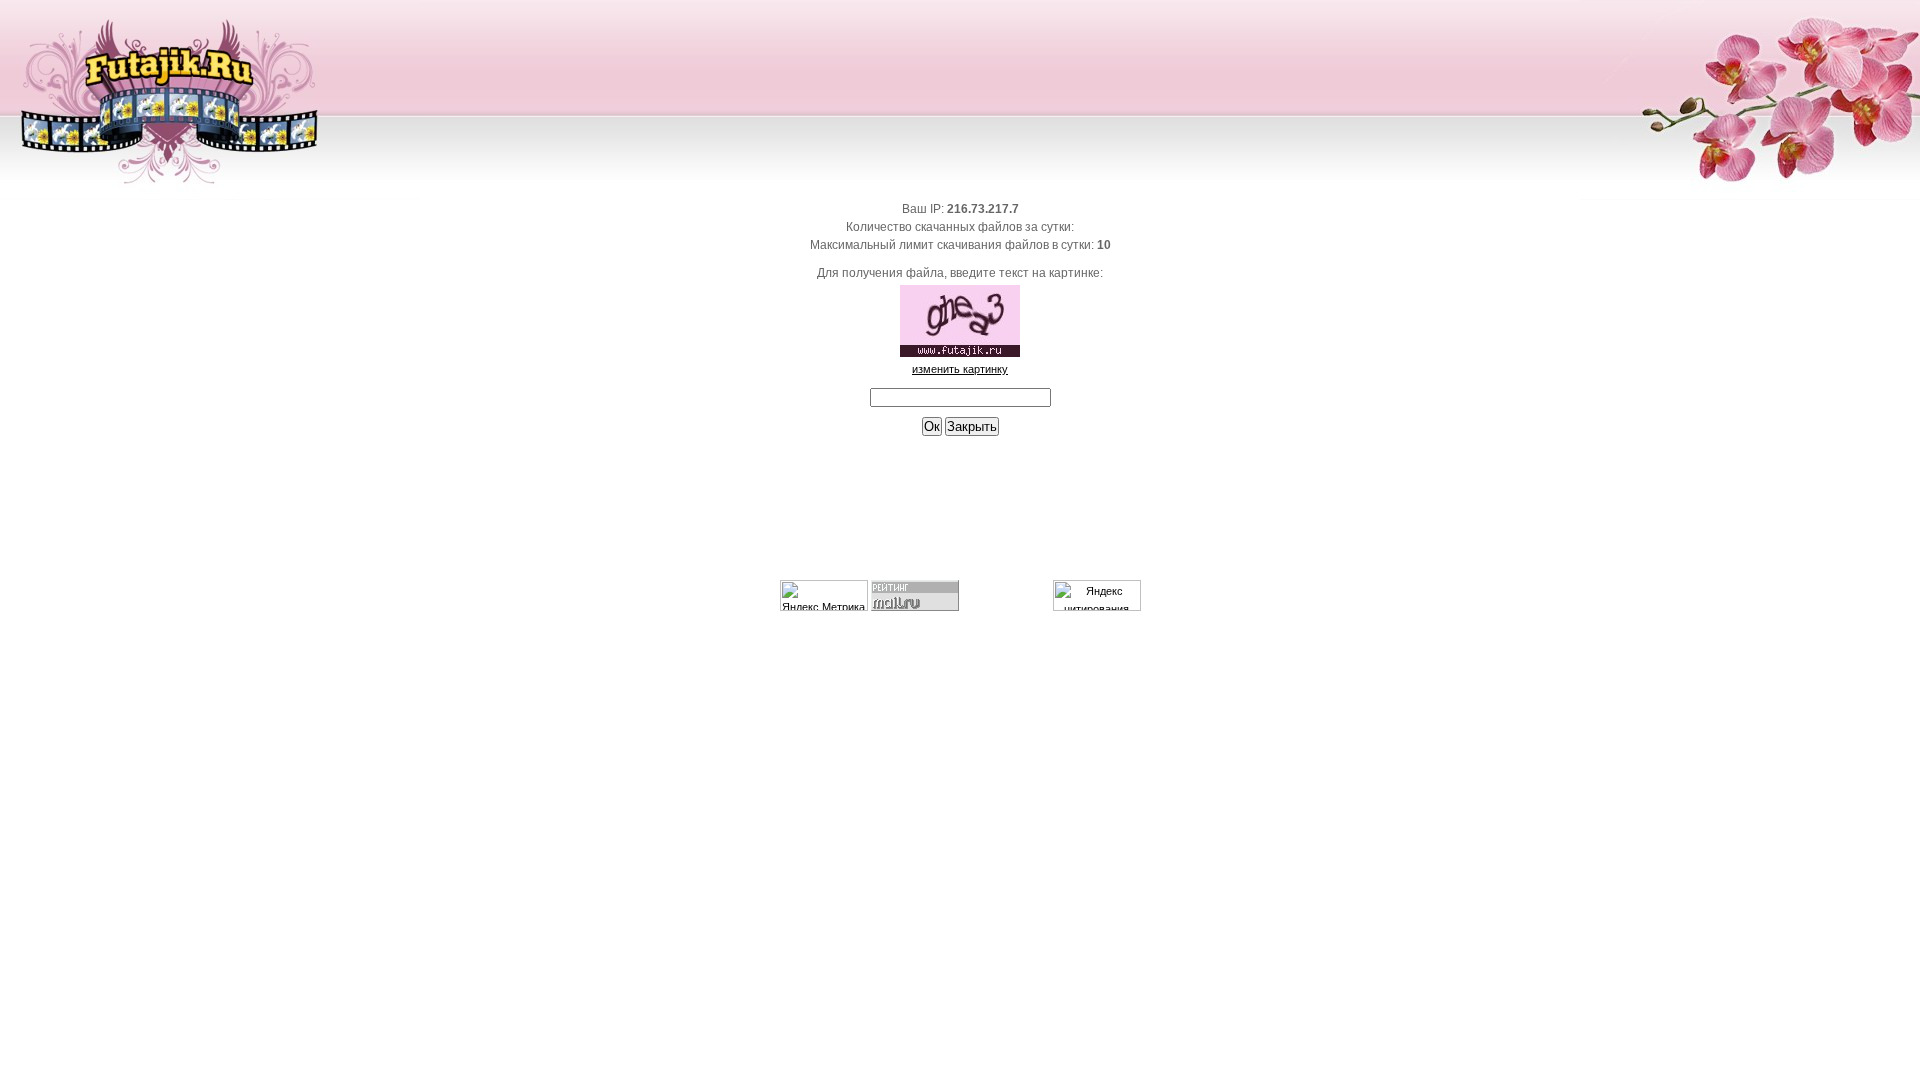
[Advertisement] (960, 517)
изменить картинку (960, 369)
